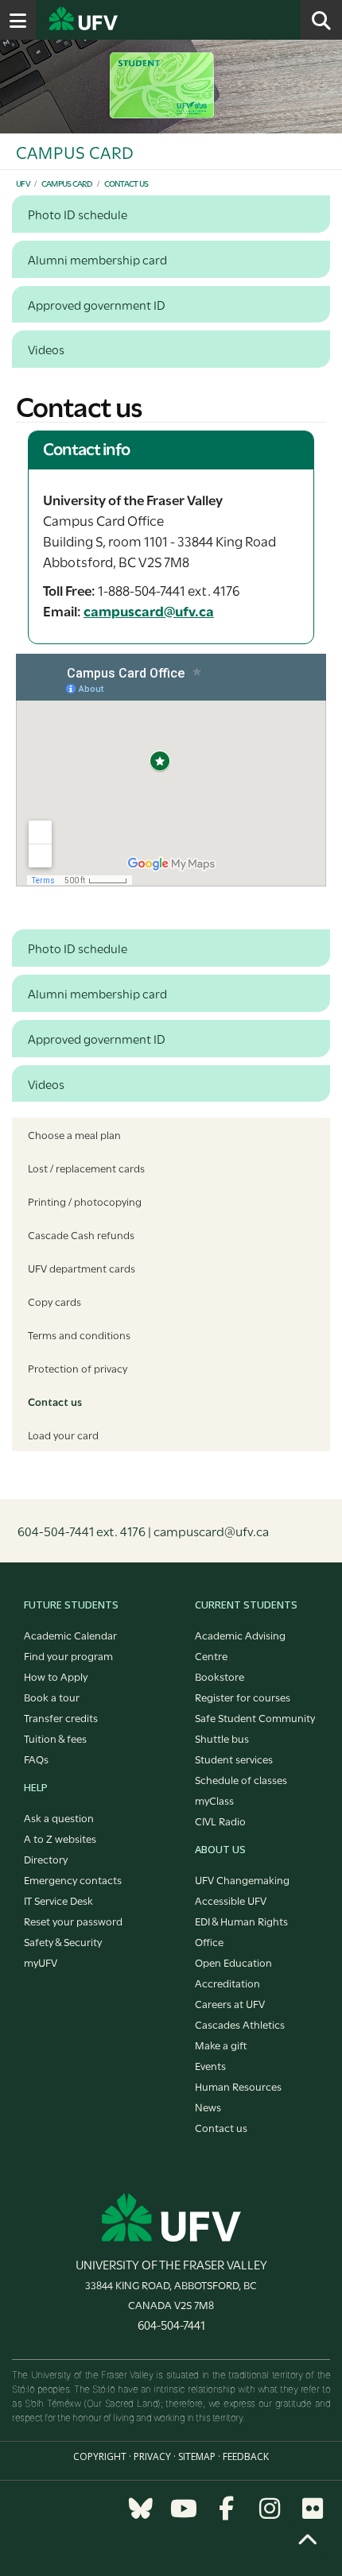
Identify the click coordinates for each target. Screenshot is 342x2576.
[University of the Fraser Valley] (171, 2217)
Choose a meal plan (74, 1134)
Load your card (63, 1435)
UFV (23, 183)
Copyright (100, 2456)
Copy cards (54, 1301)
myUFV (41, 1962)
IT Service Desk (58, 1900)
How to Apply (56, 1676)
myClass (214, 1800)
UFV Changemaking (242, 1879)
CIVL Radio (220, 1821)
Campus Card (67, 183)
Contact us (126, 183)
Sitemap (197, 2456)
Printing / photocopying (85, 1201)
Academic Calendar (70, 1635)
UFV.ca (143, 20)
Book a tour (52, 1697)
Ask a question (59, 1817)
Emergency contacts (73, 1879)
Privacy (152, 2456)
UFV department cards (82, 1268)
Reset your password (73, 1921)
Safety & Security (63, 1941)
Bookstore (220, 1676)
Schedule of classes (241, 1779)
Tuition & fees (55, 1738)
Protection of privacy (78, 1368)
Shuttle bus (222, 1738)
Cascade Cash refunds (81, 1234)
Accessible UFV (231, 1900)
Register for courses (243, 1697)
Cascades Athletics (240, 2024)
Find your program (68, 1655)
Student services (234, 1759)
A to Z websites (60, 1838)
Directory (46, 1859)
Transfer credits (61, 1717)
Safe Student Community (255, 1717)
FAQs (36, 1759)
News (208, 2107)
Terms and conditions (79, 1334)
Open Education (233, 1962)
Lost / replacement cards (86, 1168)
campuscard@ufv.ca (149, 610)
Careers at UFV (230, 2003)
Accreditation (227, 1983)
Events (210, 2065)
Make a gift (221, 2045)
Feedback (246, 2456)
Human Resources (238, 2086)
